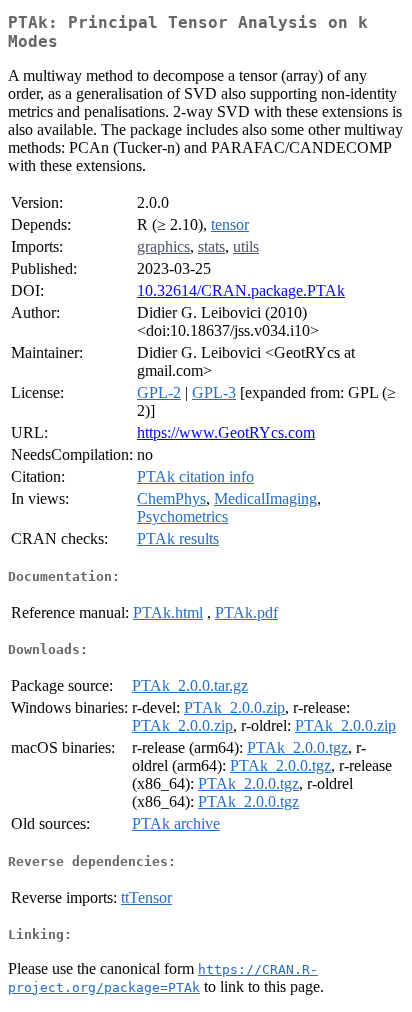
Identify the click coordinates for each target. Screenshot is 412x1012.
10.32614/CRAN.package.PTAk (241, 290)
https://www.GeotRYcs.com (226, 432)
